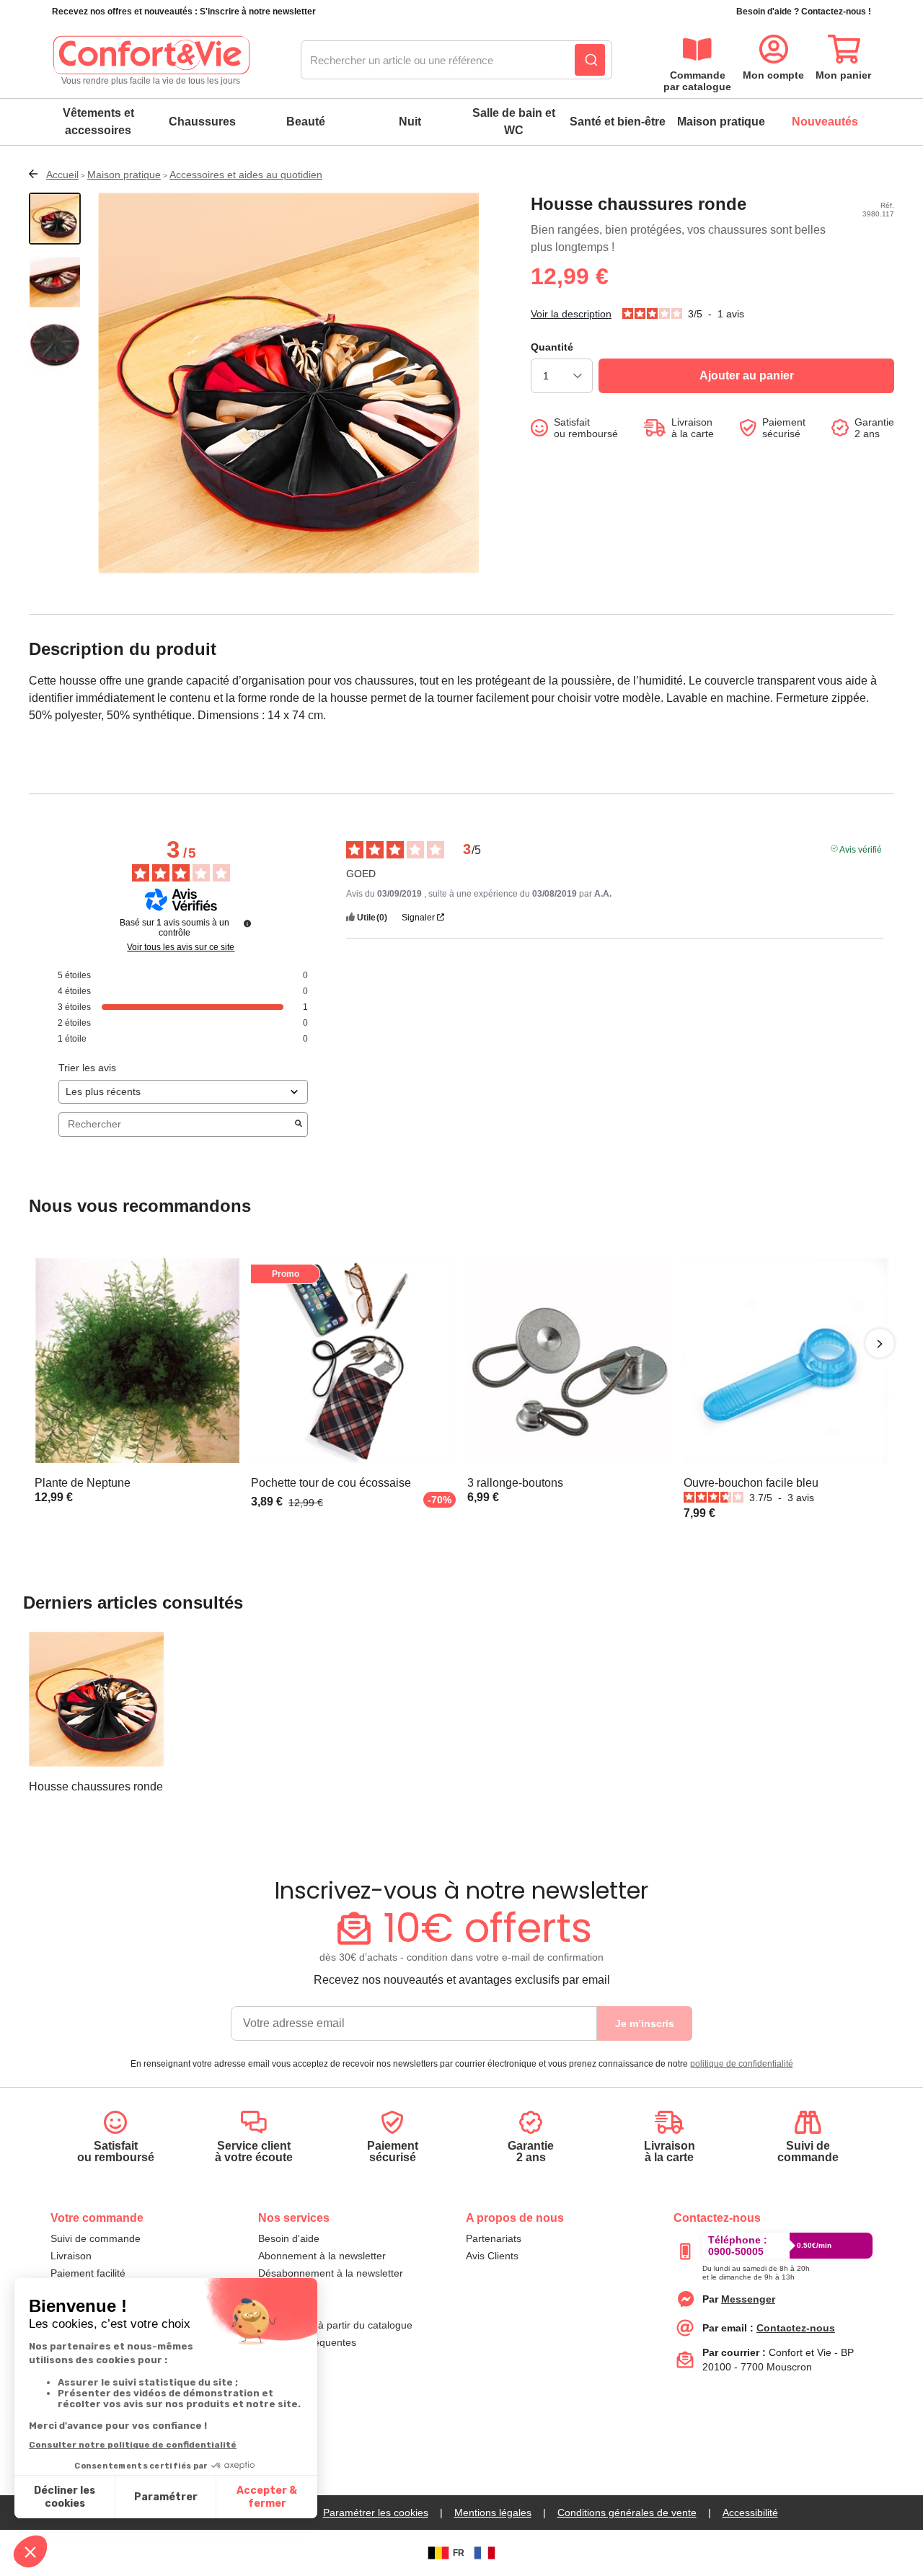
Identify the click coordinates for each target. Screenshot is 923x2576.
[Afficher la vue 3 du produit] (55, 346)
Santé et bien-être (618, 122)
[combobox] (456, 61)
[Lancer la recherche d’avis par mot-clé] (299, 1125)
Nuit (410, 122)
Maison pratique (721, 122)
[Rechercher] (590, 60)
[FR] (485, 2553)
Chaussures (202, 122)
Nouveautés (825, 122)
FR (459, 2553)
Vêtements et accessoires (98, 122)
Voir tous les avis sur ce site (181, 947)
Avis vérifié (861, 848)
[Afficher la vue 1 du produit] (55, 219)
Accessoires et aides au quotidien (246, 175)
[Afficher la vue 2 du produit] (55, 282)
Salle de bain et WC (514, 122)
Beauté (306, 122)
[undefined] (247, 923)
